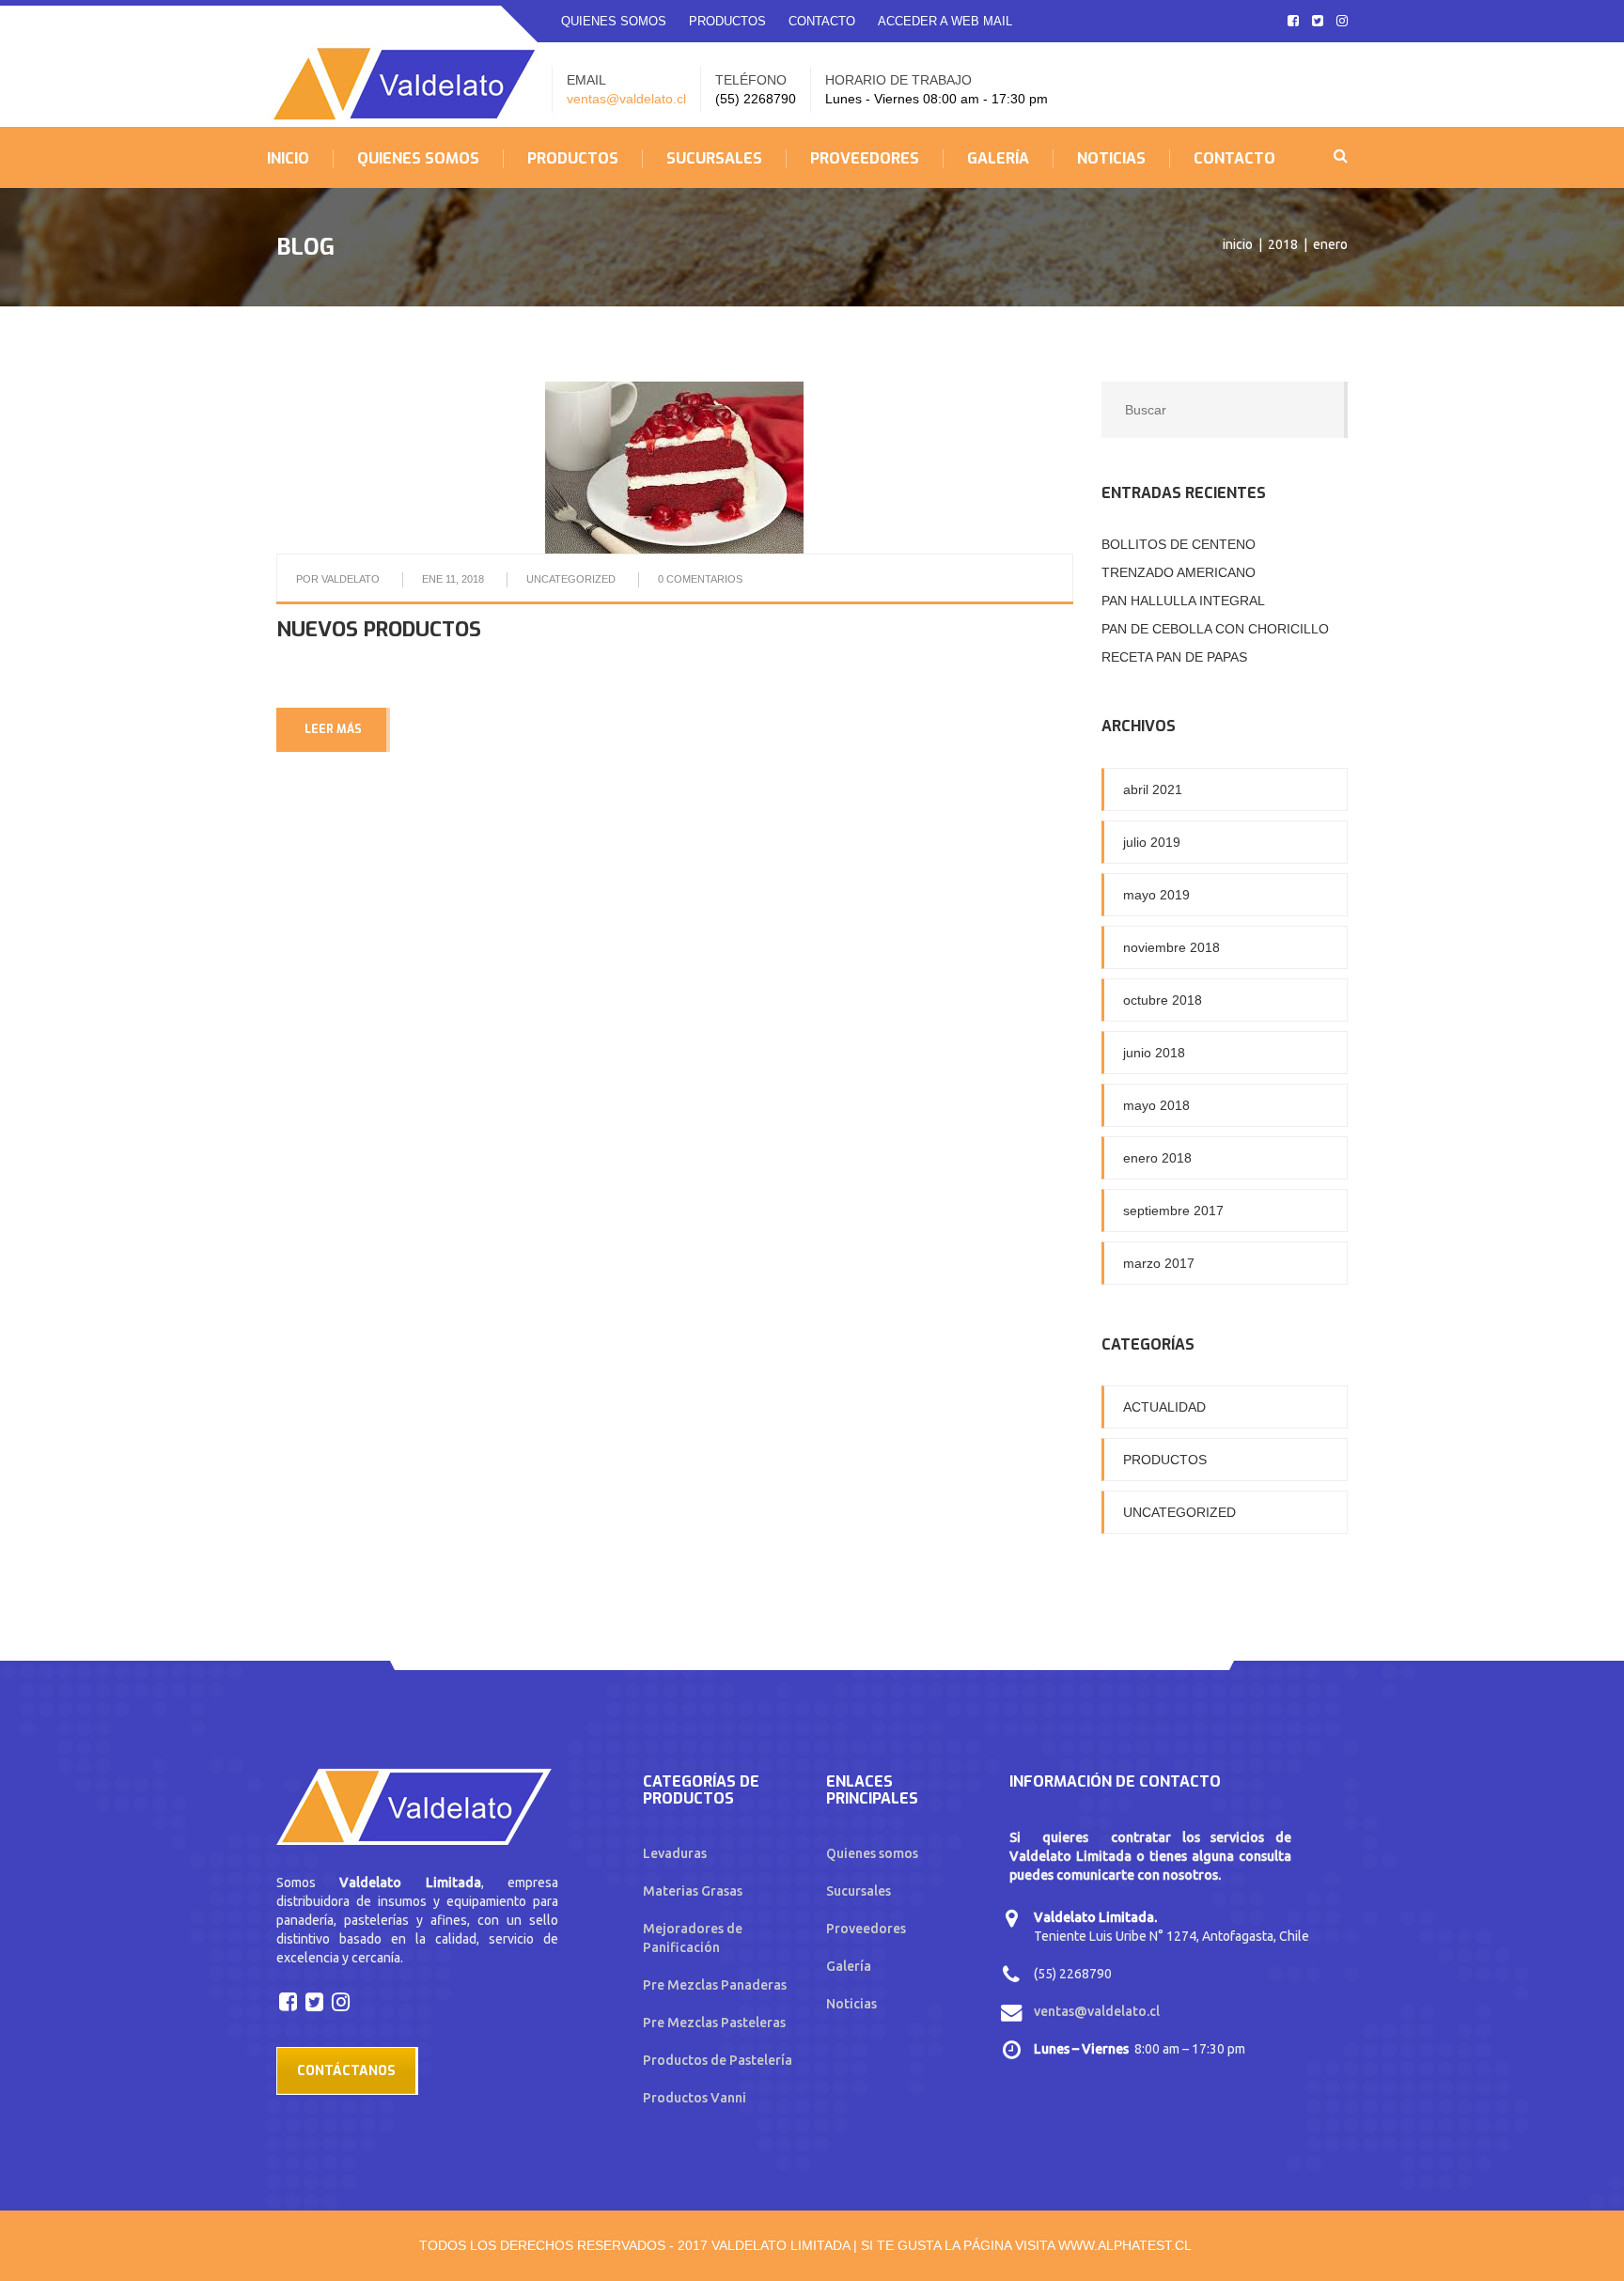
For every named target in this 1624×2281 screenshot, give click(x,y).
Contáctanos (346, 2071)
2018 (1283, 244)
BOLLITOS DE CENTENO (1179, 544)
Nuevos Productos (379, 629)
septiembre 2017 (1173, 1211)
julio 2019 (1152, 842)
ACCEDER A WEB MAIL (945, 21)
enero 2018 (1157, 1158)
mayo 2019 (1156, 895)
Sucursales (859, 1891)
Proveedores (866, 1929)
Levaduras (675, 1853)
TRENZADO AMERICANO (1179, 572)
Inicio (1238, 244)
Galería (849, 1966)
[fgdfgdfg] (290, 2001)
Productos (1165, 1460)
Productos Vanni (695, 2098)
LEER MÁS (333, 729)
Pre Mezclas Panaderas (715, 1985)
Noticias (851, 2004)
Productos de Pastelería (718, 2060)
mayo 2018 (1156, 1105)
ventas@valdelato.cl (626, 99)
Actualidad (1164, 1407)
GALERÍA (998, 159)
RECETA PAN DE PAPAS (1174, 657)
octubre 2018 (1163, 1000)
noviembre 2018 (1171, 947)
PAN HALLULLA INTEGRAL (1183, 601)
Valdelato (351, 579)
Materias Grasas (693, 1891)
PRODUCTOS (727, 21)
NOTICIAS (1111, 159)
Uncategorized (571, 579)
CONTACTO (822, 21)
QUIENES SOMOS (614, 21)
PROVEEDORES (865, 159)
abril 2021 (1153, 789)
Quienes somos (872, 1853)
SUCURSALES (714, 159)
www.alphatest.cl (1125, 2245)
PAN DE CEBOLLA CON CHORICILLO (1215, 629)
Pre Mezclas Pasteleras (714, 2023)
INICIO (288, 159)
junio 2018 (1154, 1053)
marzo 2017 (1159, 1263)
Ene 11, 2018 (453, 579)
